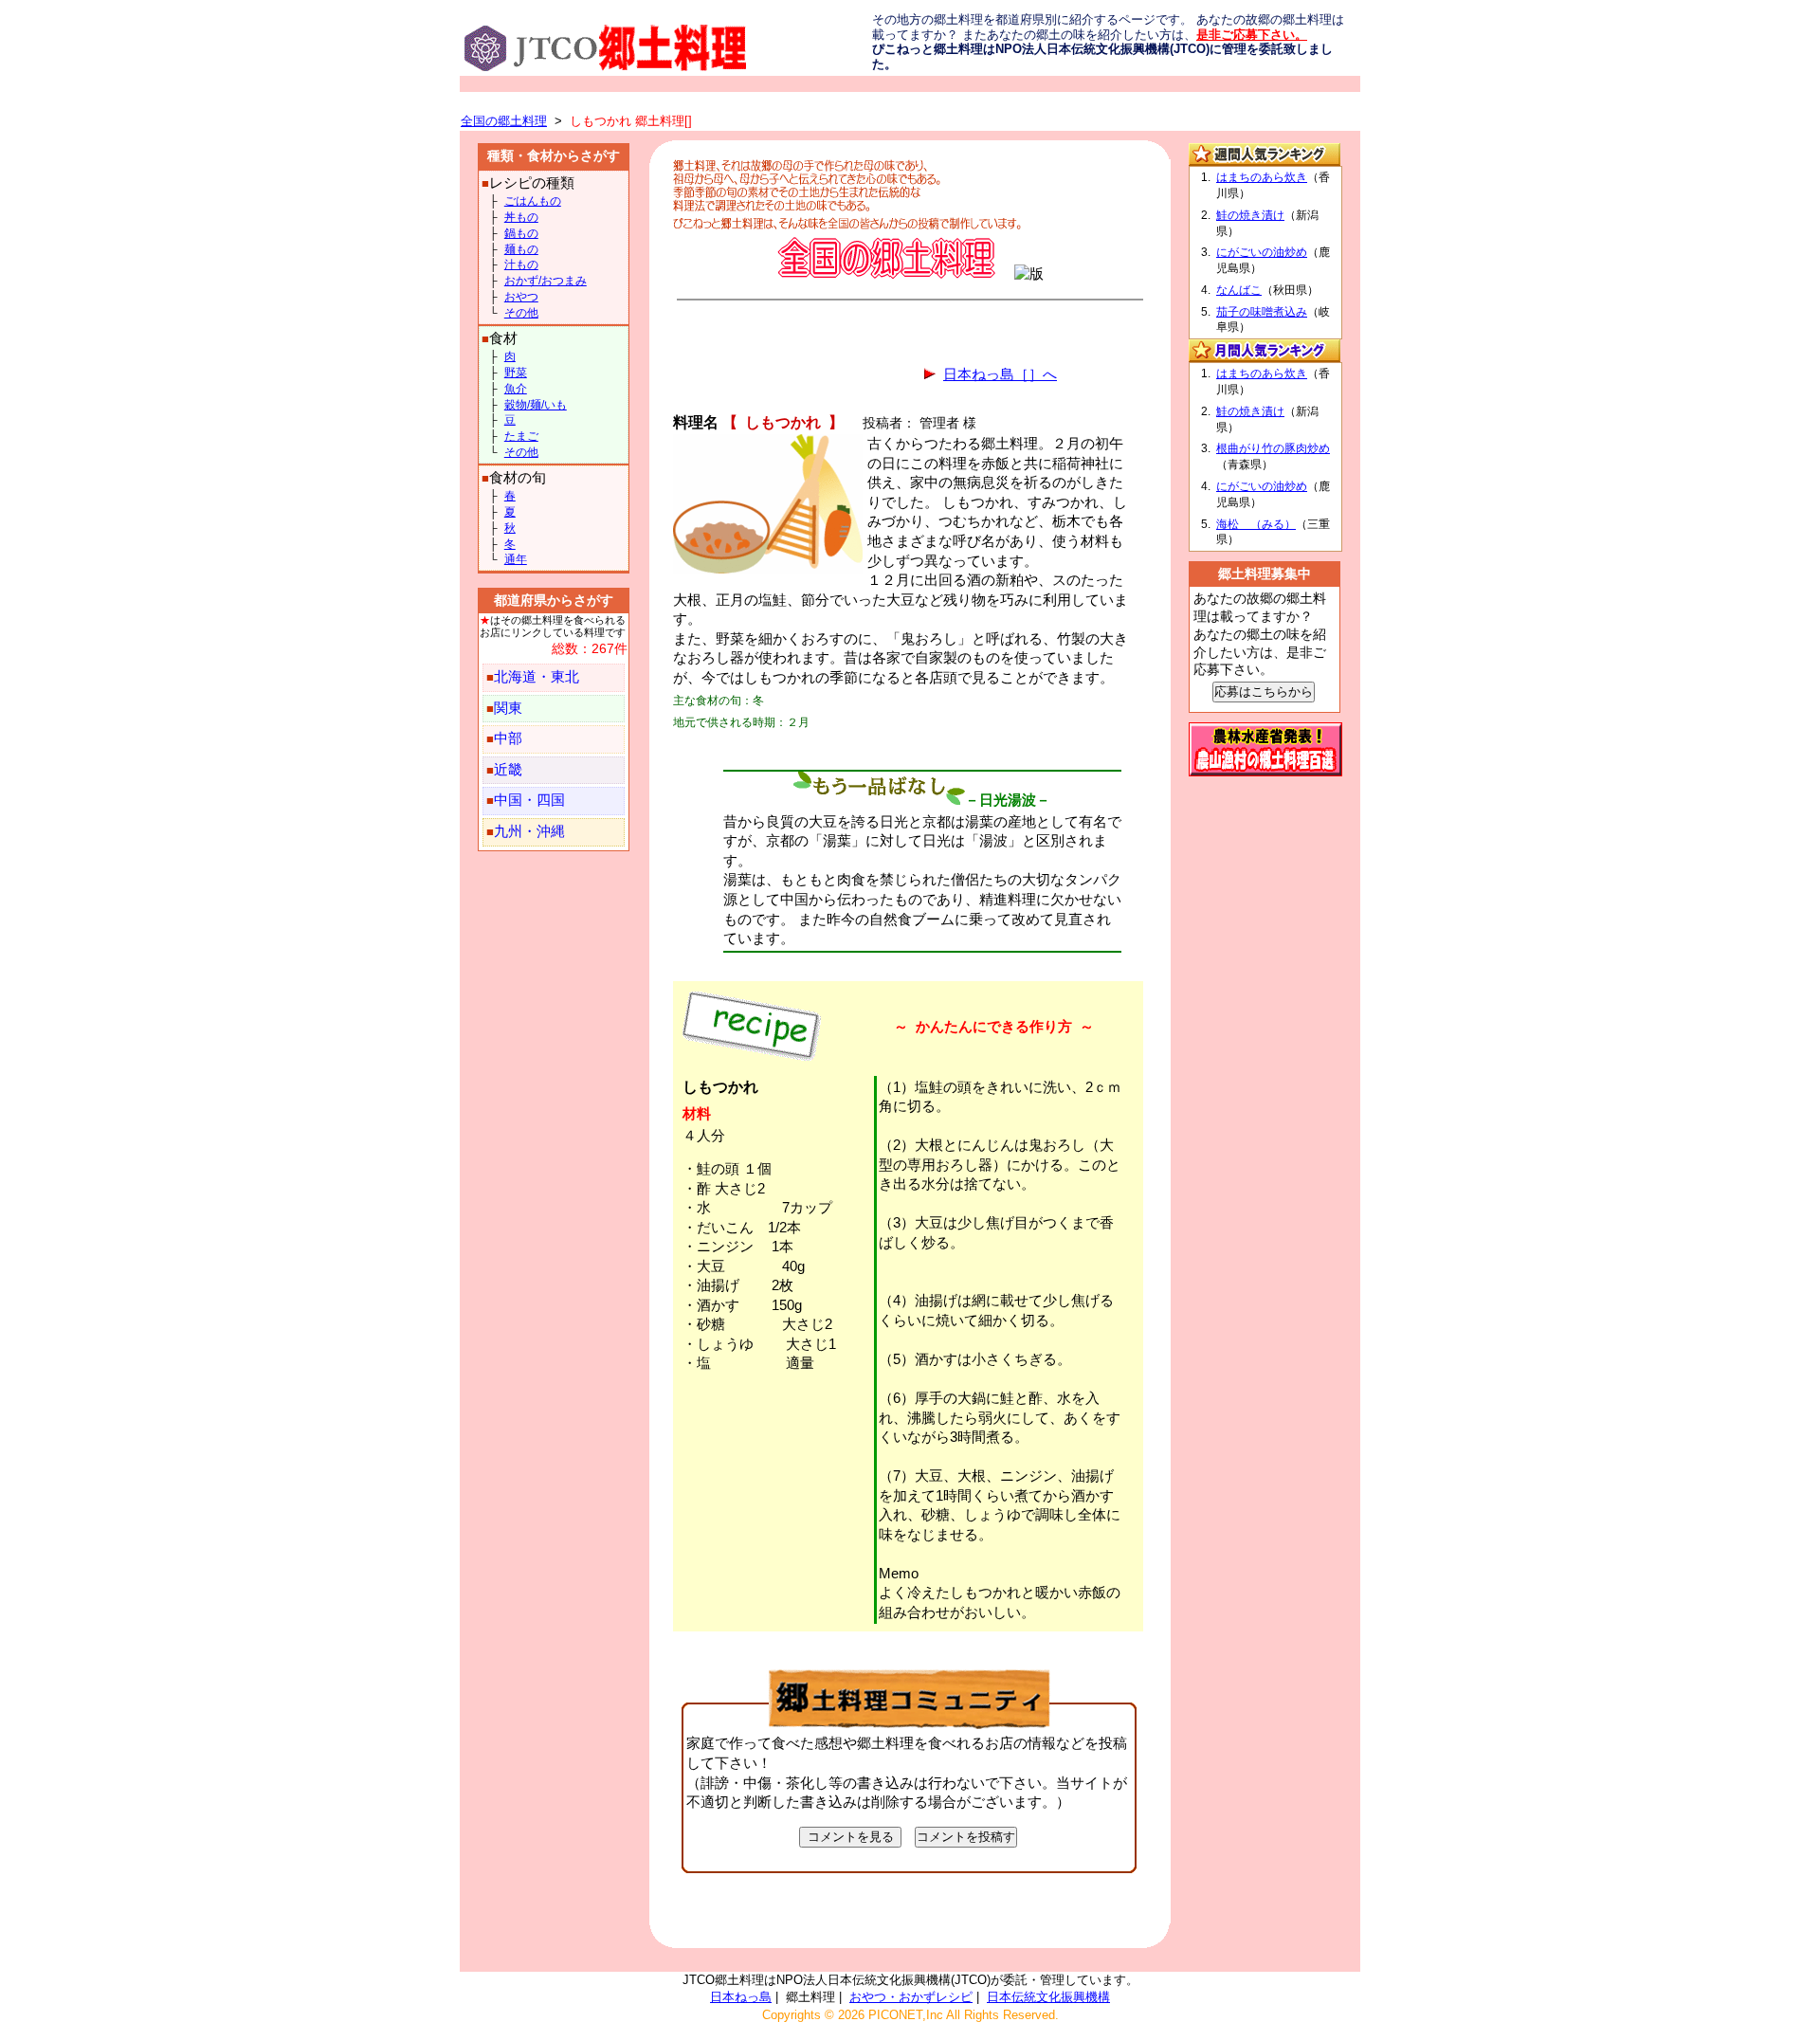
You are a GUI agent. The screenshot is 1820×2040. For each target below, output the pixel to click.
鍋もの (521, 233)
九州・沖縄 (529, 831)
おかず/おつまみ (546, 281)
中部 (508, 738)
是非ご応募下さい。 (1252, 35)
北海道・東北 (537, 677)
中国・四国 (529, 800)
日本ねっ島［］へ (1000, 374)
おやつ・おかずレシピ (911, 1997)
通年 (516, 559)
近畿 (508, 770)
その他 (521, 313)
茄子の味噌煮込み (1262, 312)
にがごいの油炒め (1262, 252)
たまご (521, 436)
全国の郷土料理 (504, 121)
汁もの (521, 264)
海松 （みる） (1256, 524)
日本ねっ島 (741, 1997)
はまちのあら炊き (1262, 177)
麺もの (521, 249)
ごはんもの (533, 201)
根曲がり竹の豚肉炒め (1273, 448)
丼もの (521, 217)
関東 (508, 708)
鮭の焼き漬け (1250, 215)
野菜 (516, 373)
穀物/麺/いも (536, 405)
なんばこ (1239, 290)
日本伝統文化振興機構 (1048, 1997)
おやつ (521, 297)
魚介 (516, 389)
